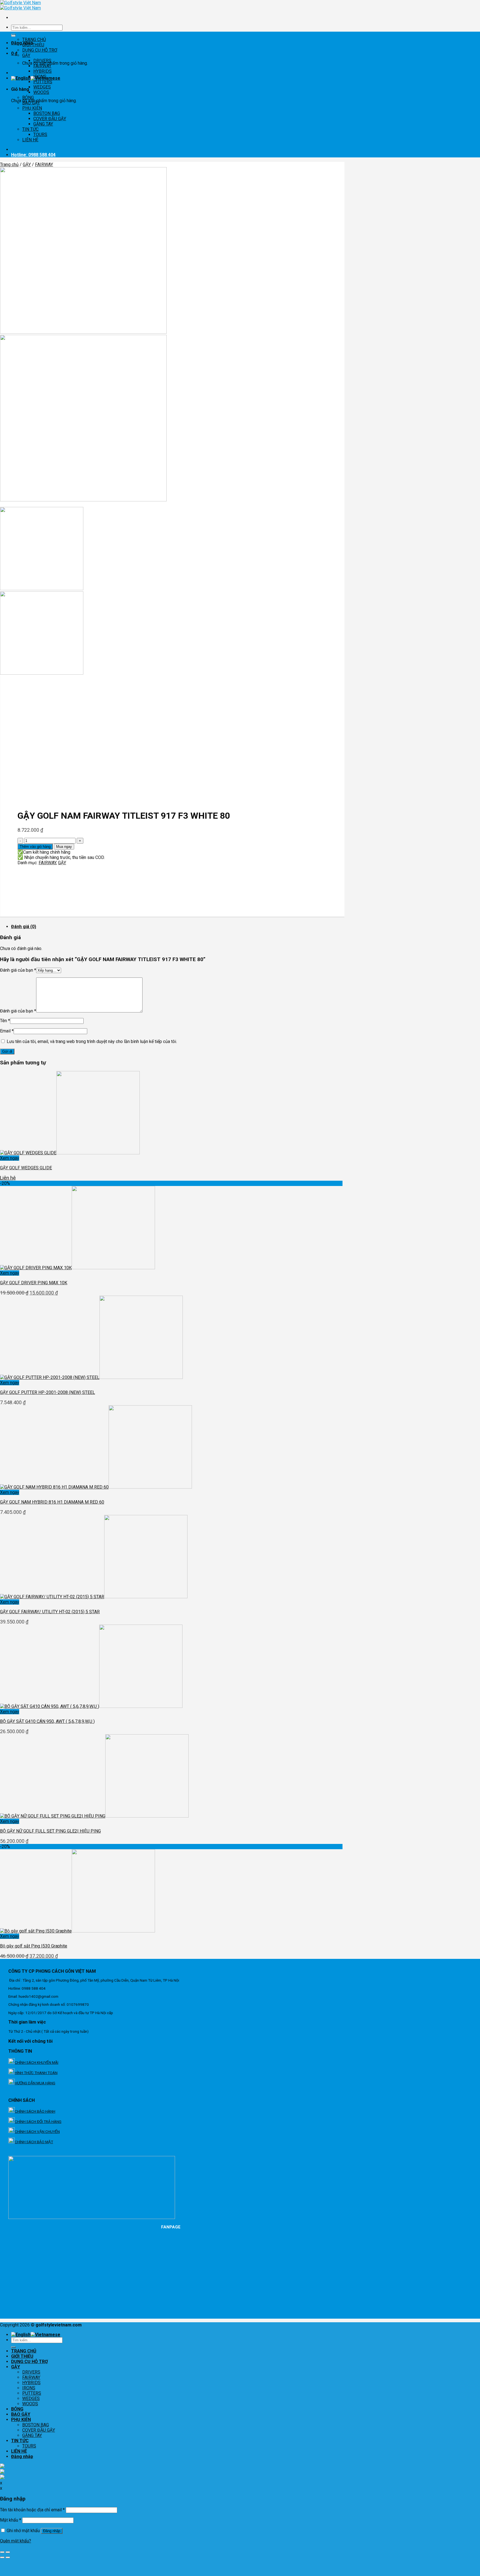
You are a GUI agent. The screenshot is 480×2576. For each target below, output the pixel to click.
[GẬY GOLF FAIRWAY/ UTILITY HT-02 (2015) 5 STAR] (94, 1597)
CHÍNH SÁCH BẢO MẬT (34, 2142)
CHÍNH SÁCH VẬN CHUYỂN (37, 2132)
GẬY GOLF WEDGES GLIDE (26, 1168)
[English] (21, 78)
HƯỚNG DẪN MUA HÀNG (35, 2083)
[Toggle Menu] (13, 36)
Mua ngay (64, 847)
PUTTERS (43, 82)
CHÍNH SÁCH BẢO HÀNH (35, 2111)
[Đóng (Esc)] (2, 2552)
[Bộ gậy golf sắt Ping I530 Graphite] (77, 1931)
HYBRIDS (42, 71)
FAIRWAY (42, 66)
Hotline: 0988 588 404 (33, 155)
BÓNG (28, 98)
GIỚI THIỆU (33, 45)
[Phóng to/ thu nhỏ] (8, 2552)
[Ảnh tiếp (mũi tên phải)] (8, 2557)
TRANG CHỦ (34, 40)
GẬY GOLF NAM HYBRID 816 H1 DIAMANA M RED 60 (52, 1502)
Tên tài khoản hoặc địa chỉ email (32, 2510)
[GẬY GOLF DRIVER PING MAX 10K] (77, 1268)
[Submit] (13, 2347)
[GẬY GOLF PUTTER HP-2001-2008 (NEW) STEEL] (91, 1377)
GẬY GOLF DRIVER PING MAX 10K (34, 1283)
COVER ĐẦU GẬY (50, 119)
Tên (5, 1021)
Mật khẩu (11, 2520)
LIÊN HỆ (30, 140)
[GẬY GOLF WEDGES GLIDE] (70, 1153)
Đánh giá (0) (24, 927)
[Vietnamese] (45, 2335)
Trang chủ (9, 164)
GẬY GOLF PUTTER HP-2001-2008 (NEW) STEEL (47, 1392)
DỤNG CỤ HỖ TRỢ (40, 50)
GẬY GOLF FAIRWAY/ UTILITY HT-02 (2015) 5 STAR (50, 1612)
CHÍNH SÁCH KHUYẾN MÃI (37, 2062)
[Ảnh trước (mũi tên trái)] (2, 2557)
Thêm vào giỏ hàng (35, 847)
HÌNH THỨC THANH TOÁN (36, 2073)
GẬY (26, 55)
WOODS (41, 92)
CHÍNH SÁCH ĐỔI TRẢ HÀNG (38, 2122)
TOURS (40, 135)
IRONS (40, 76)
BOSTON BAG (47, 113)
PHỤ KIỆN (32, 108)
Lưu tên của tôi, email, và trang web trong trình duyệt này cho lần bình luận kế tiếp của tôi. (92, 1041)
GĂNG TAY (43, 124)
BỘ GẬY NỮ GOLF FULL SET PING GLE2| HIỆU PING (50, 1831)
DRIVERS (42, 61)
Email (7, 1031)
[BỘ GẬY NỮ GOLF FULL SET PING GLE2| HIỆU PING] (94, 1816)
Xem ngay (10, 1158)
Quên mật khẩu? (16, 2541)
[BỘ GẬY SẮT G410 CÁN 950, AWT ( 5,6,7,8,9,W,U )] (91, 1706)
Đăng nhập (52, 2531)
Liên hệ (8, 1178)
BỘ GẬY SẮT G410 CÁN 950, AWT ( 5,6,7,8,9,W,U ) (47, 1721)
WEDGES (42, 87)
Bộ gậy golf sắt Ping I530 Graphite (34, 1946)
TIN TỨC (30, 129)
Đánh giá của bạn (18, 970)
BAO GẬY (31, 103)
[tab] (178, 927)
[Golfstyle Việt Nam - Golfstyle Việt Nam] (20, 5)
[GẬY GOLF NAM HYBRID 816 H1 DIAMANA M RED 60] (96, 1487)
